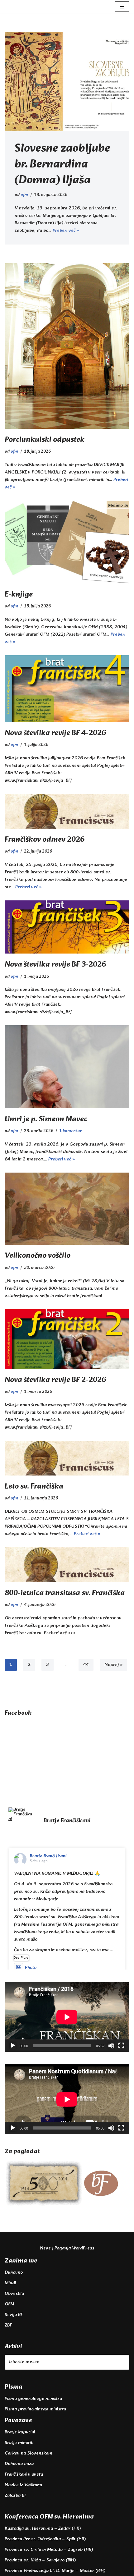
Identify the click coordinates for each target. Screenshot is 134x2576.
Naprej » (113, 1665)
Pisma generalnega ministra (33, 2399)
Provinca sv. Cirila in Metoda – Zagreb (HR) (49, 2550)
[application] (67, 2017)
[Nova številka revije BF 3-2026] (67, 927)
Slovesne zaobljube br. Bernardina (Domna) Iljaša (62, 165)
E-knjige (19, 595)
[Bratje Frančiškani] (20, 1814)
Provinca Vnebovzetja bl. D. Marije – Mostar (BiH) (55, 2571)
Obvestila (14, 2294)
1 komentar (70, 1131)
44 (86, 1665)
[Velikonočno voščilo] (67, 1209)
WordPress (83, 2248)
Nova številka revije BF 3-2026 (55, 965)
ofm (24, 195)
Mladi (10, 2283)
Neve (45, 2248)
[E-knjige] (67, 542)
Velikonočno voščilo (38, 1256)
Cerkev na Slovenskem (29, 2453)
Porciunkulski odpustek (45, 440)
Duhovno (14, 2273)
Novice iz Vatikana (23, 2485)
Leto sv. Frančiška (34, 1487)
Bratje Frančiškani (48, 1856)
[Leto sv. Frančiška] (67, 1458)
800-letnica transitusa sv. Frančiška (65, 1593)
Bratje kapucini (20, 2432)
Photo (31, 1968)
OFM (9, 2304)
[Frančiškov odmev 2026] (67, 811)
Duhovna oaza (19, 2464)
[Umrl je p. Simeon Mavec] (67, 1067)
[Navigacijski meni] (122, 7)
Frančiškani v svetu (24, 2475)
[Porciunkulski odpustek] (67, 346)
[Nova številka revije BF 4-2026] (67, 689)
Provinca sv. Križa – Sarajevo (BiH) (40, 2560)
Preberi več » (66, 231)
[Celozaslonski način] (121, 2046)
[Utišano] (111, 2046)
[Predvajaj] (13, 2046)
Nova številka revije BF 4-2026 (55, 733)
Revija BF (14, 2315)
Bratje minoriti (19, 2443)
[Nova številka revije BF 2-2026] (67, 1339)
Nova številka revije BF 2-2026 (55, 1380)
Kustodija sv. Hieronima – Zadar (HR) (43, 2529)
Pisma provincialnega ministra (35, 2409)
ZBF (8, 2325)
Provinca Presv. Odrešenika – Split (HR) (45, 2539)
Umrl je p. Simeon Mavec (46, 1119)
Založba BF (16, 2496)
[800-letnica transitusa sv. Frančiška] (67, 1565)
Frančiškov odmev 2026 (45, 840)
